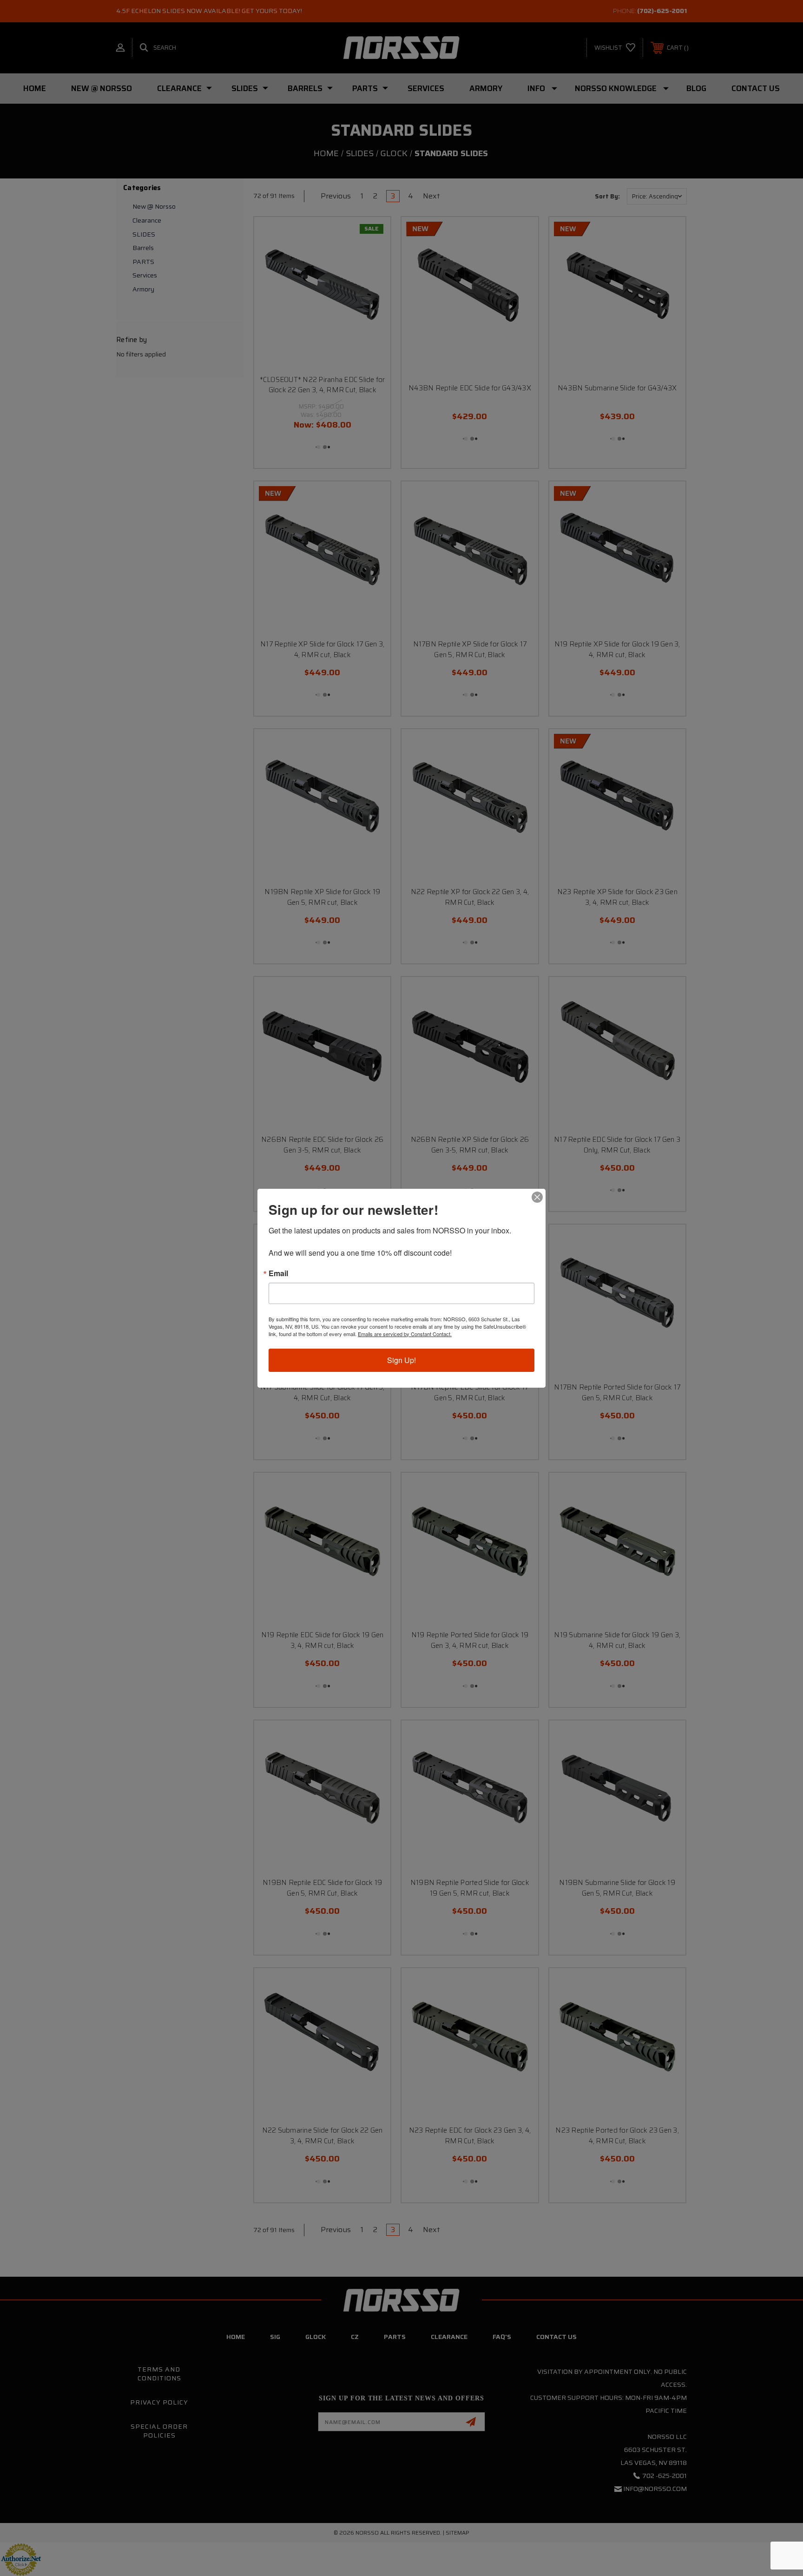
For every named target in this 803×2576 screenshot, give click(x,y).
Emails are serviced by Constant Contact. (405, 1334)
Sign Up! (401, 1360)
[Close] (537, 1197)
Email (278, 1273)
